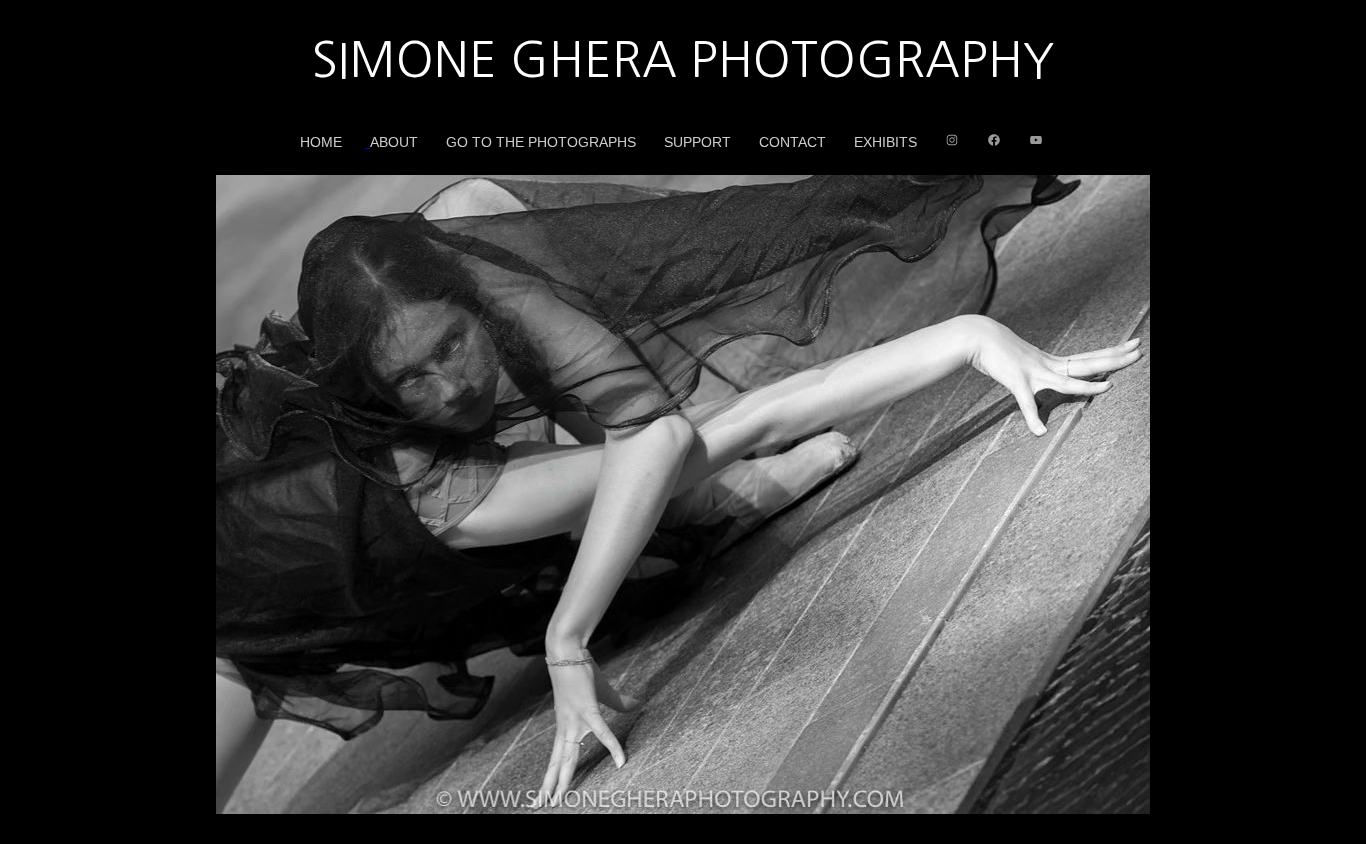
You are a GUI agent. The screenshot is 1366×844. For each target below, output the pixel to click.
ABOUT (394, 142)
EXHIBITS (885, 142)
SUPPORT (697, 142)
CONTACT (792, 142)
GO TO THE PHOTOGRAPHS (541, 142)
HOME (321, 142)
